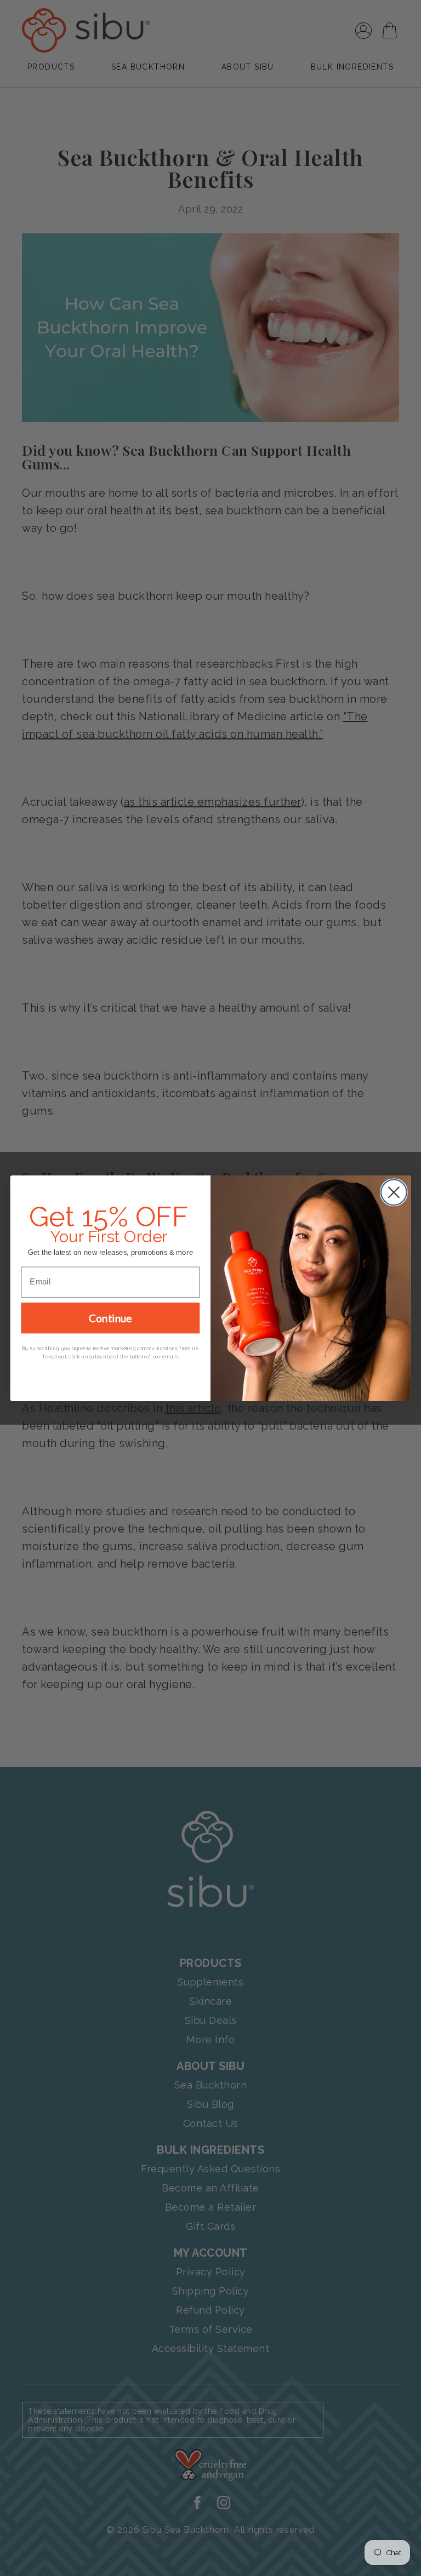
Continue (110, 1318)
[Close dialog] (394, 1192)
